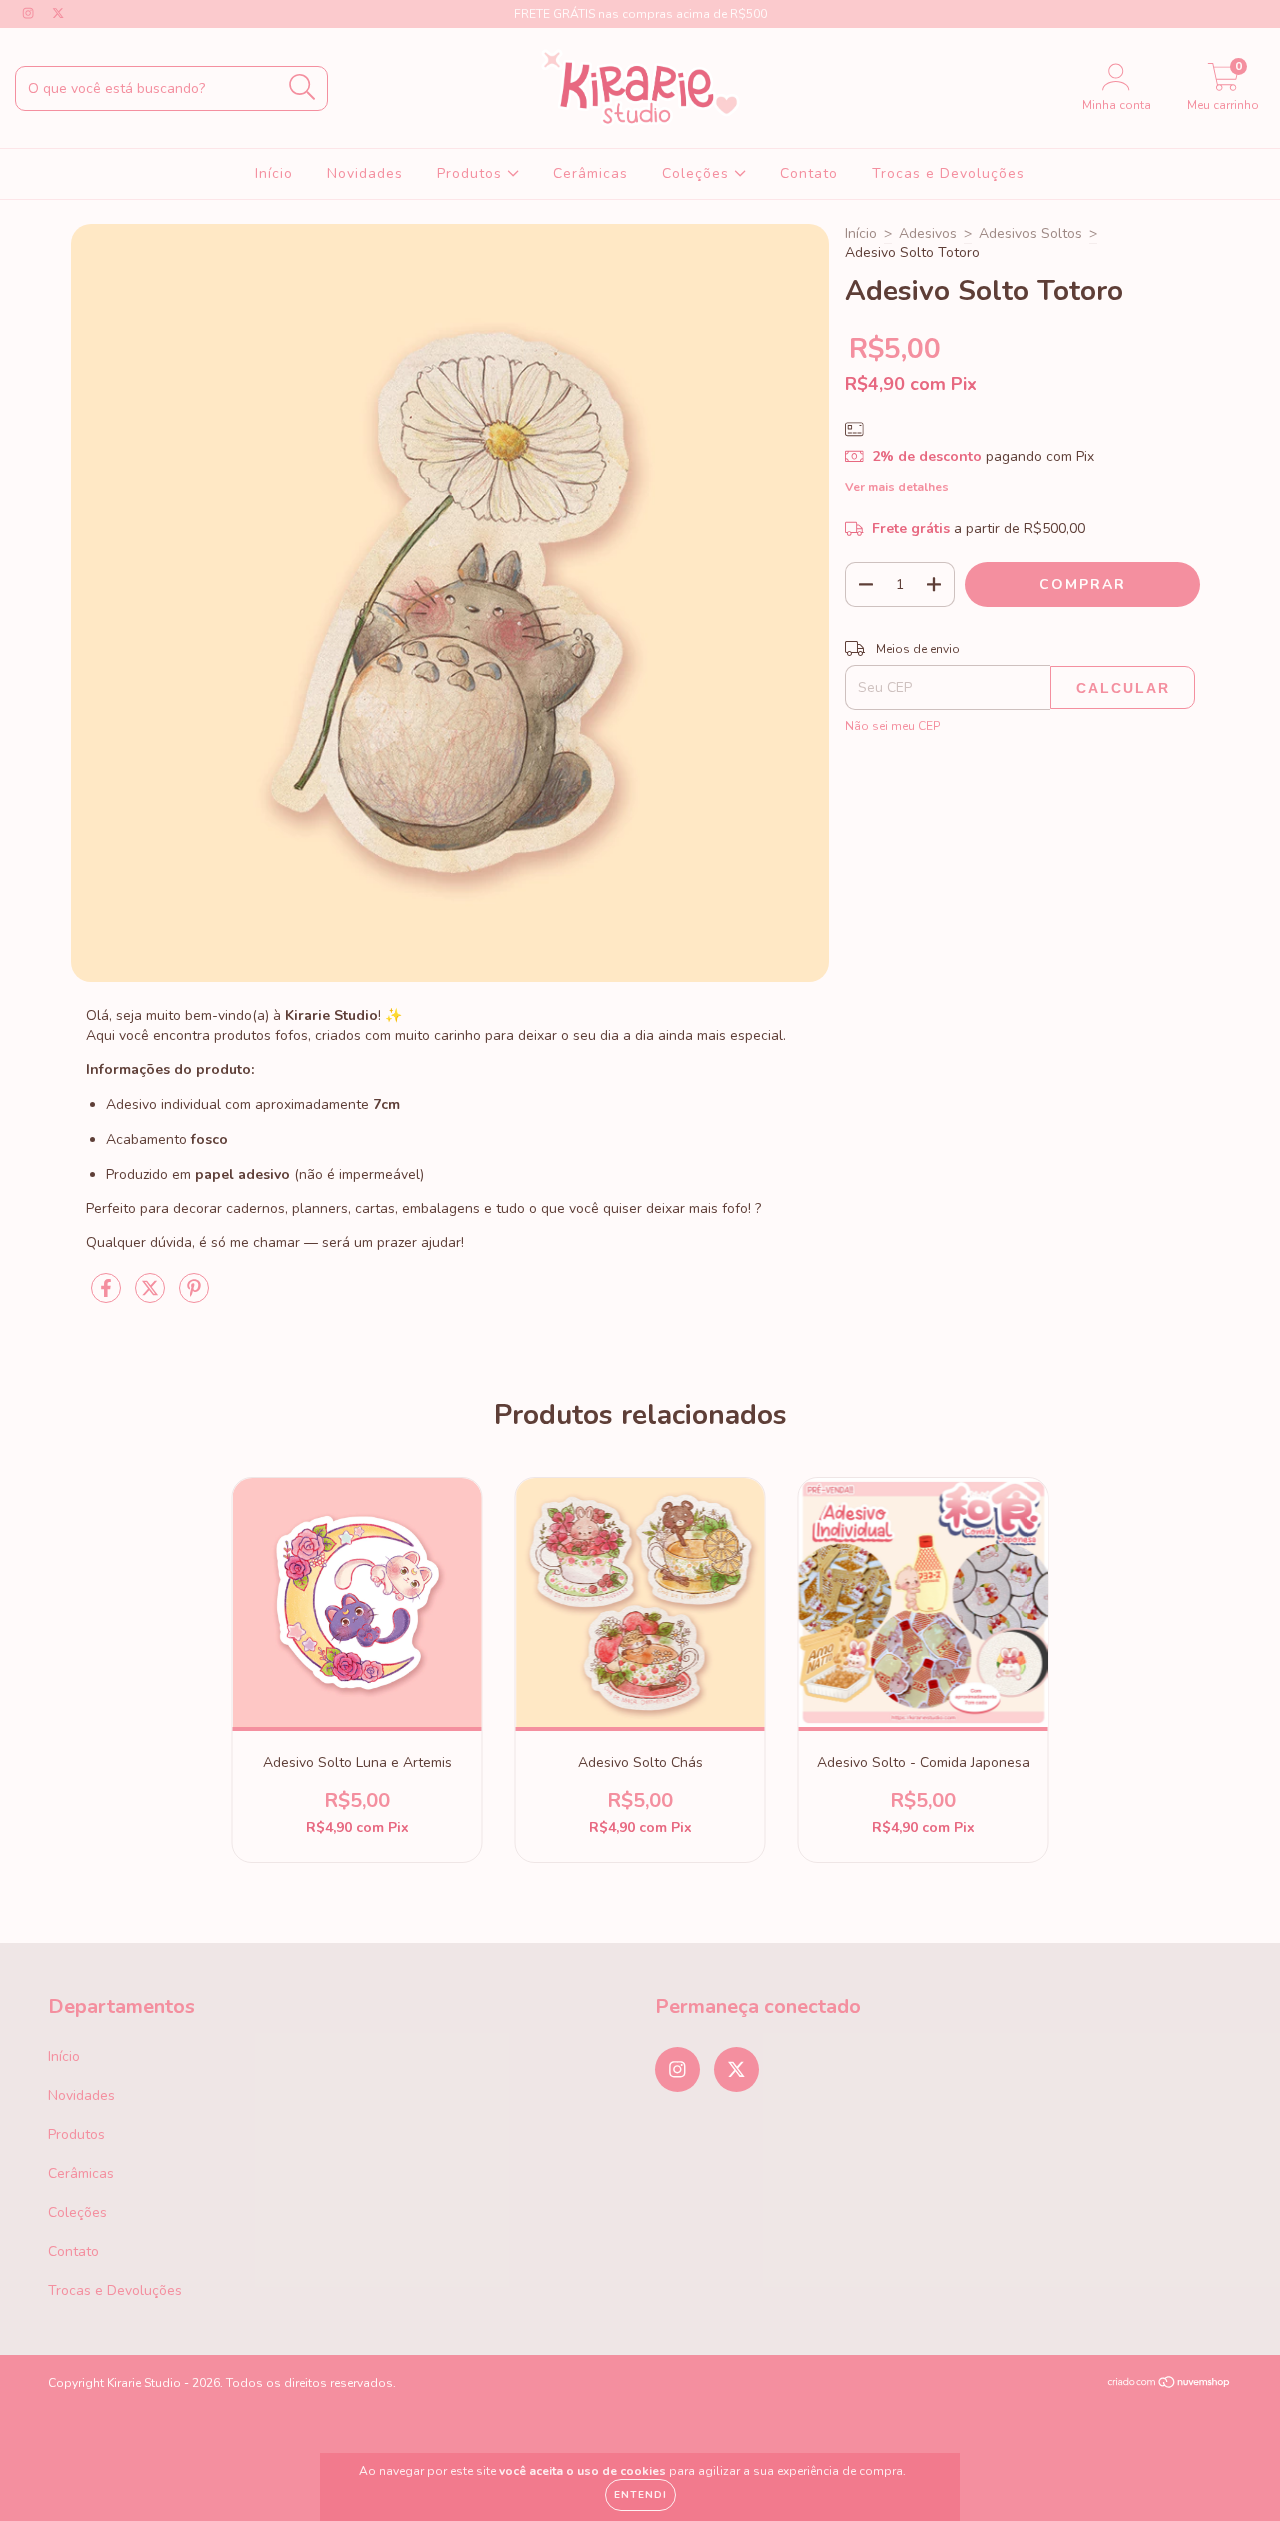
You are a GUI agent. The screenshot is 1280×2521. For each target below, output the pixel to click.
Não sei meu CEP (892, 726)
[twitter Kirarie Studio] (58, 13)
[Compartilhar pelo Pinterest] (194, 1296)
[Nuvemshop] (1169, 2385)
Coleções (698, 173)
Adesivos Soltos (1030, 233)
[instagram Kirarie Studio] (30, 13)
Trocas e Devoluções (948, 173)
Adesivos (928, 233)
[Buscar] (302, 87)
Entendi (640, 2495)
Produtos (472, 173)
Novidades (365, 173)
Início (274, 173)
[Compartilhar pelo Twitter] (152, 1296)
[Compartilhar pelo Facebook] (108, 1296)
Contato (809, 173)
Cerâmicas (590, 173)
